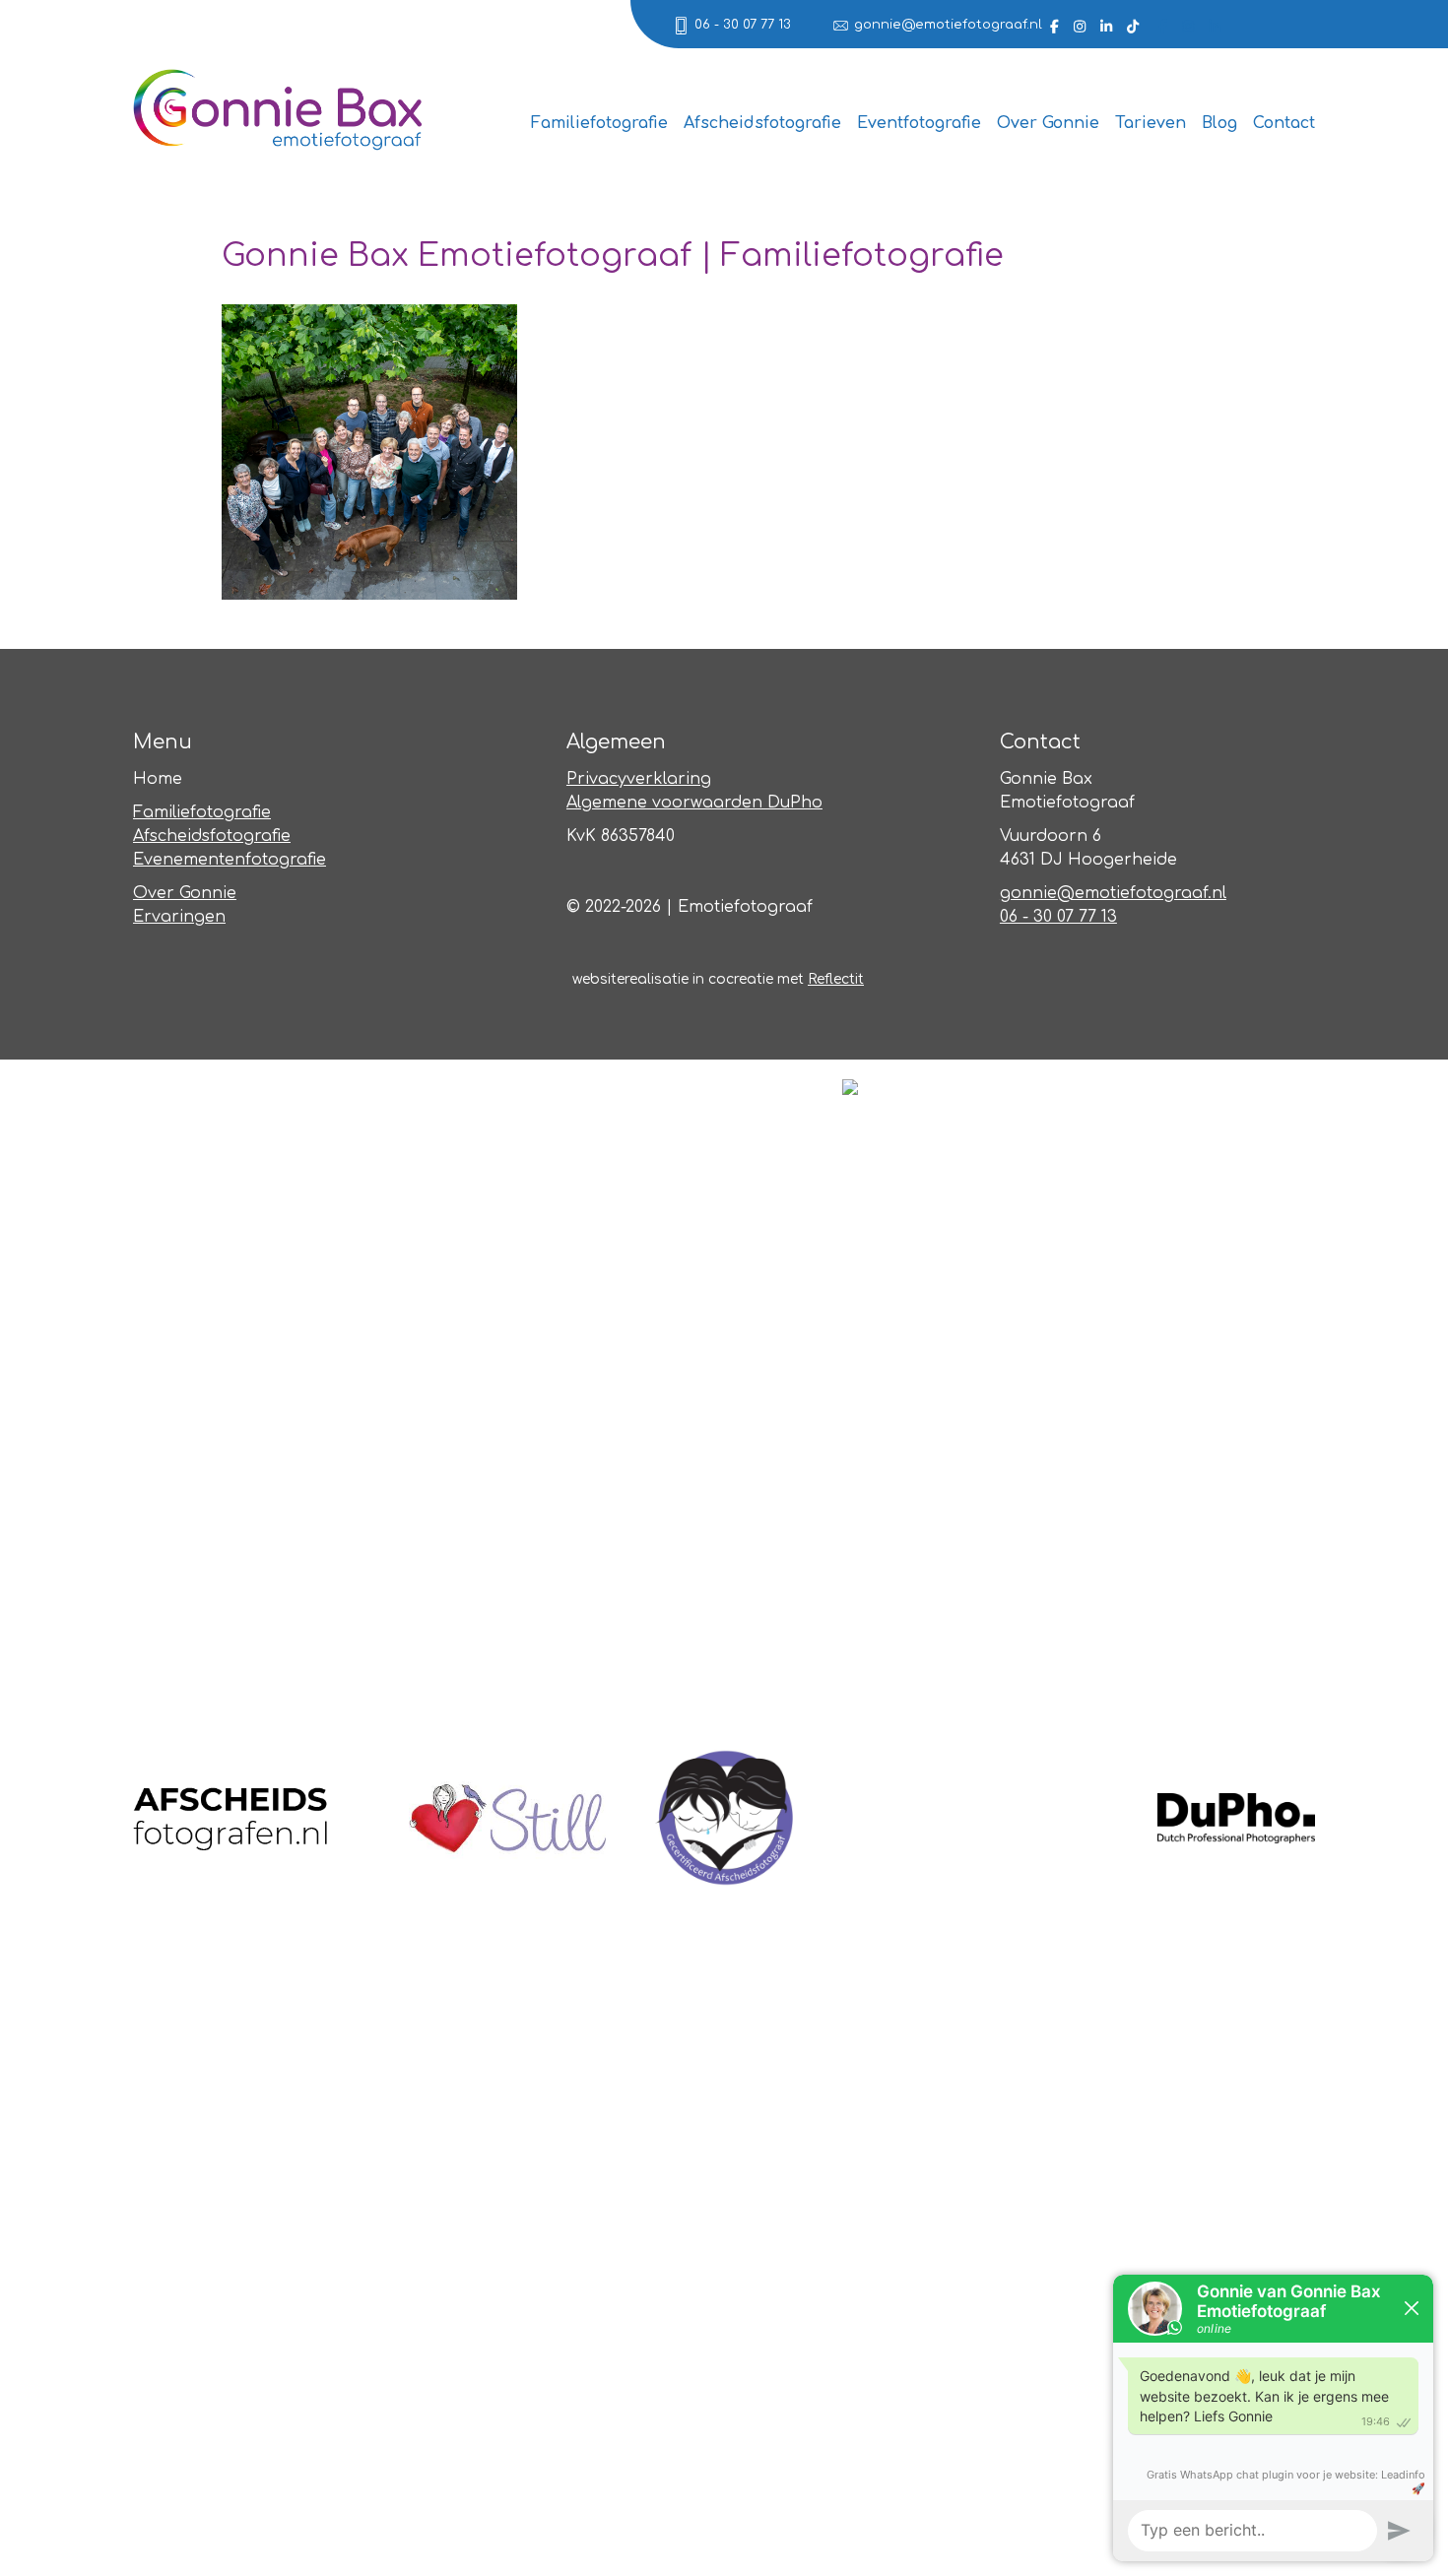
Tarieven (1151, 123)
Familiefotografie (599, 123)
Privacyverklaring (639, 779)
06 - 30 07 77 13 (743, 25)
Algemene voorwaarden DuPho (694, 803)
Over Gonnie (1048, 123)
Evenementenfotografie (230, 860)
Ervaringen (179, 917)
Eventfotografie (919, 123)
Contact (1284, 123)
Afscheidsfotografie (762, 123)
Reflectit (836, 979)
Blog (1219, 123)
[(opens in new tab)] (231, 1817)
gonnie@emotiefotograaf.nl (948, 25)
